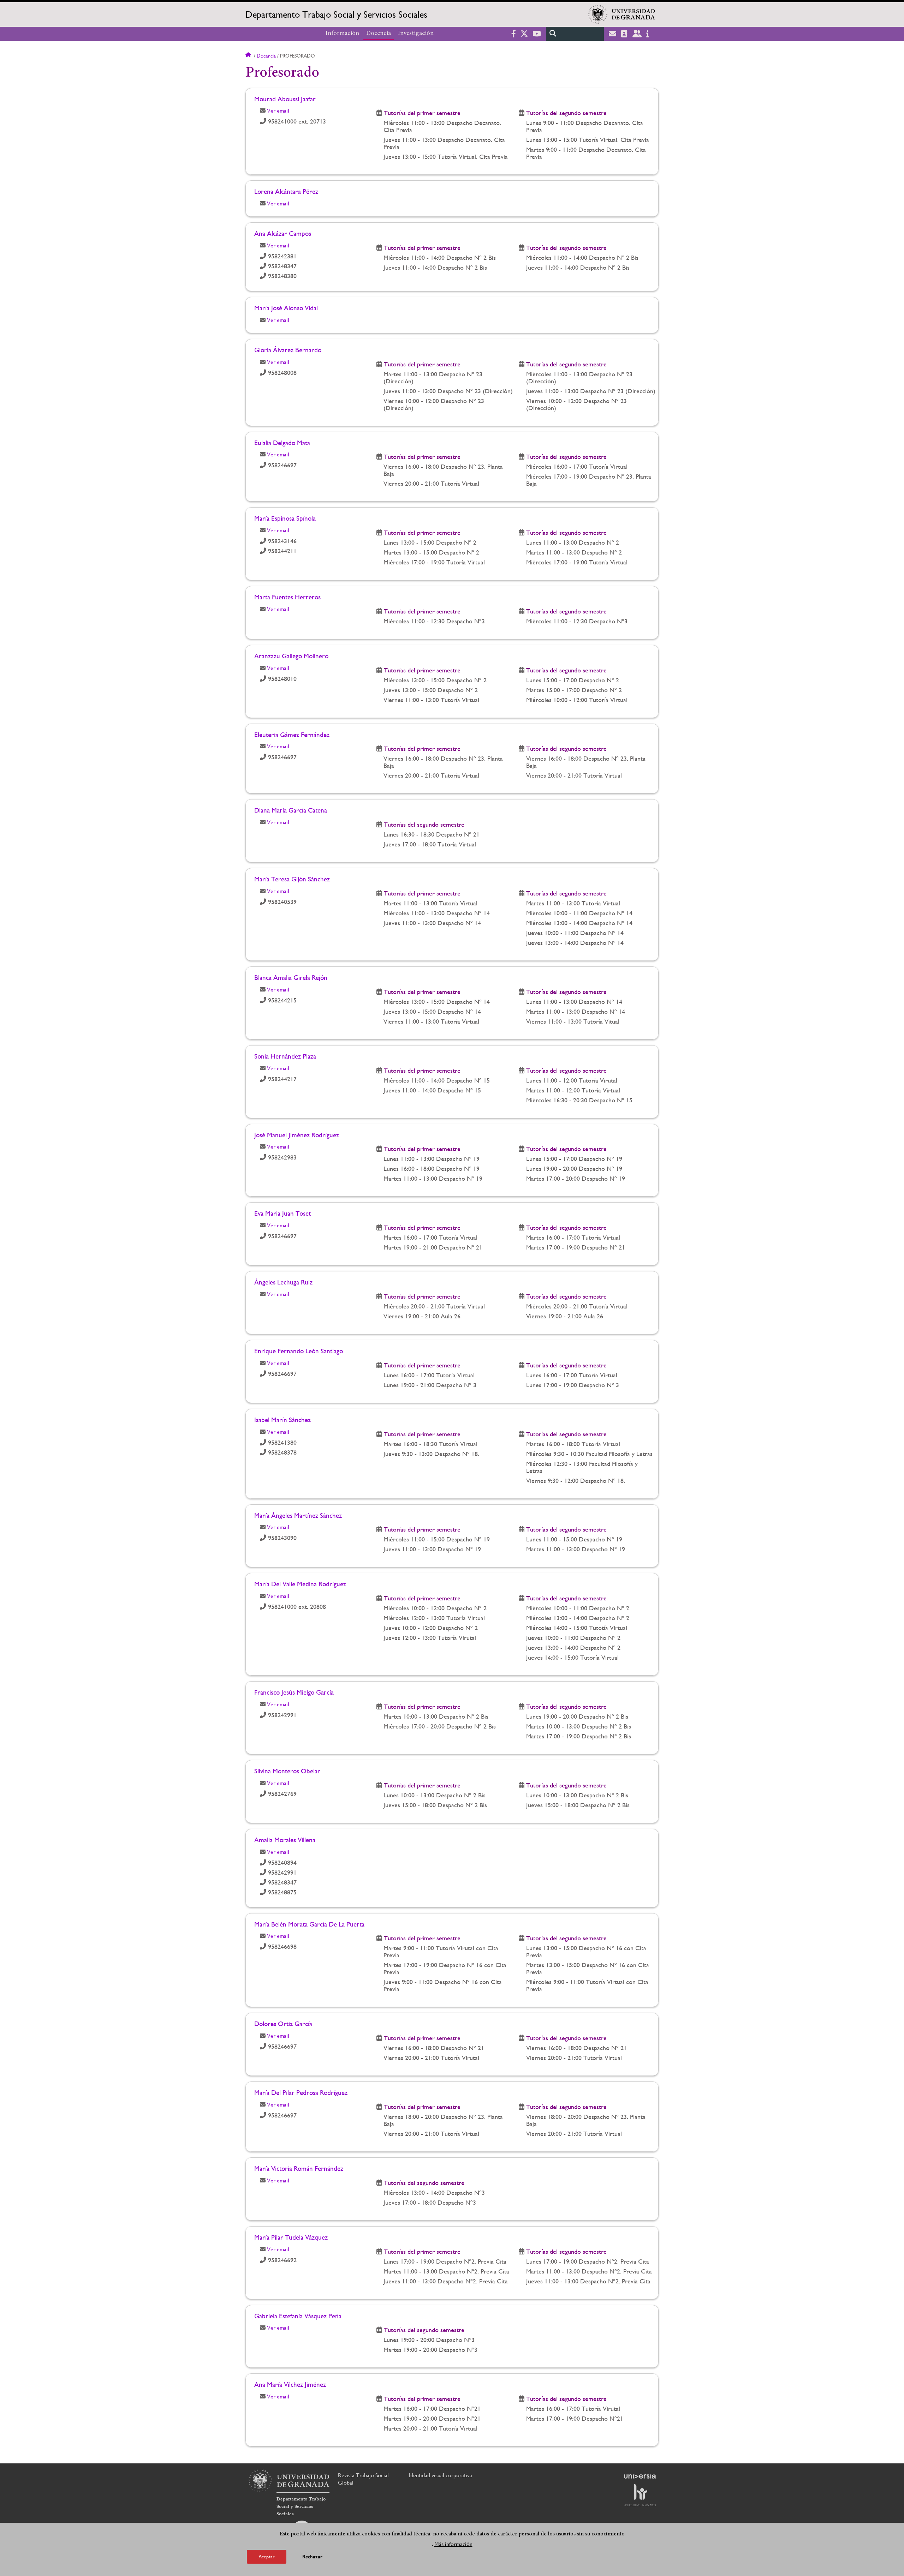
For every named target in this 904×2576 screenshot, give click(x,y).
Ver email (278, 111)
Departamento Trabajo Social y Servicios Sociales (336, 14)
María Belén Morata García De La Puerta (309, 1924)
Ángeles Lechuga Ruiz (283, 1282)
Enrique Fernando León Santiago (299, 1351)
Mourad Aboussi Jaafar (285, 99)
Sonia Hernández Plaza (285, 1056)
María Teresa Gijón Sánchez (292, 879)
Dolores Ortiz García (283, 2024)
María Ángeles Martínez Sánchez (298, 1515)
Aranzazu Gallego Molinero (291, 656)
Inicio (249, 56)
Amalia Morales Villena (285, 1840)
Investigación (416, 34)
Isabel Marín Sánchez (282, 1420)
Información (342, 34)
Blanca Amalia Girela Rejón (291, 977)
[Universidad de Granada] (622, 14)
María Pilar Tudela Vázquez (291, 2237)
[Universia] (640, 2476)
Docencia (379, 34)
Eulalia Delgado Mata (282, 443)
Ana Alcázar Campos (283, 233)
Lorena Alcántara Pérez (286, 191)
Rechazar (312, 2556)
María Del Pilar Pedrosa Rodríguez (301, 2092)
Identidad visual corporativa (441, 2475)
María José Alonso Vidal (286, 308)
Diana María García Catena (291, 810)
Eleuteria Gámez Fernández (292, 735)
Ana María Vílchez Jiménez (290, 2384)
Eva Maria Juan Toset (282, 1213)
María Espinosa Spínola (285, 518)
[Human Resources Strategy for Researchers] (640, 2495)
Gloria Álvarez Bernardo (288, 350)
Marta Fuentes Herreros (287, 597)
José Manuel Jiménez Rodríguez (297, 1135)
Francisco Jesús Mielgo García (294, 1692)
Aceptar (267, 2556)
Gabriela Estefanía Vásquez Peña (298, 2316)
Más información (453, 2544)
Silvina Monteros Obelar (287, 1771)
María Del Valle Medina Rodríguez (300, 1584)
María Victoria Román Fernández (299, 2168)
